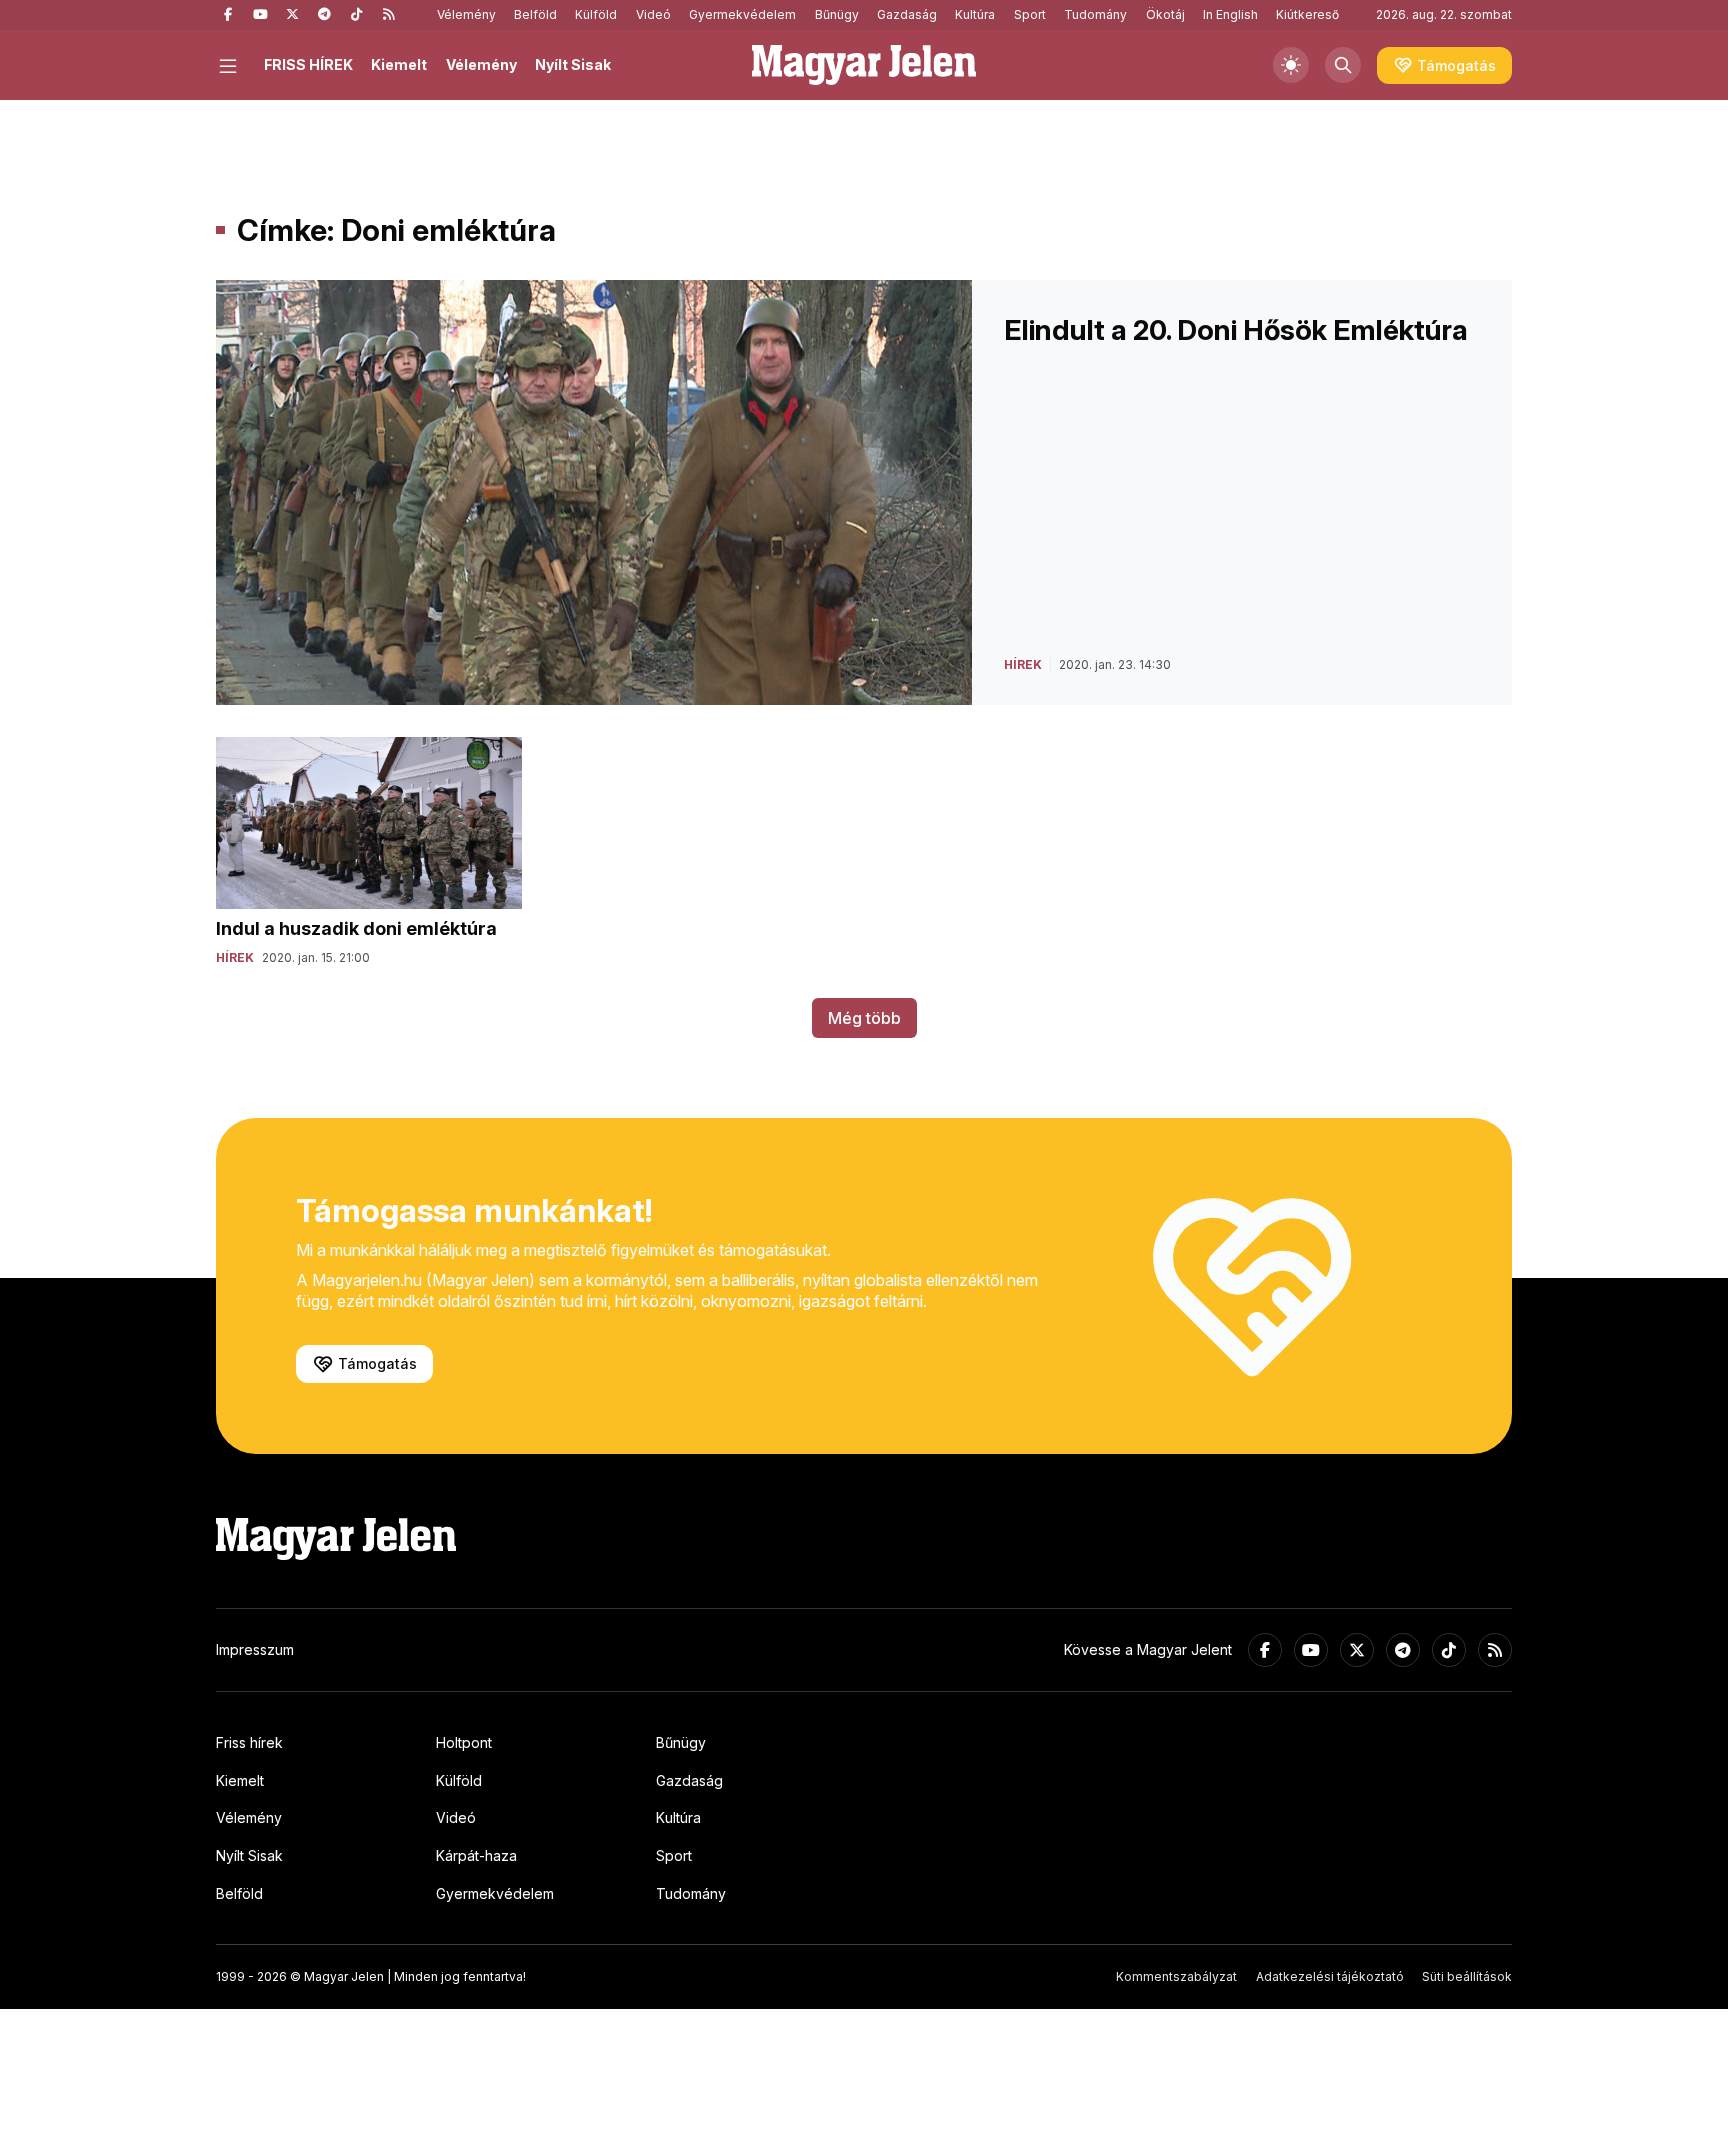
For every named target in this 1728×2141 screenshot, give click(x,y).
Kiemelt (399, 64)
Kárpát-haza (476, 1855)
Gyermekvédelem (742, 14)
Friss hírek (249, 1742)
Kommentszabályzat (1176, 1976)
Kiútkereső (1307, 14)
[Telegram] (324, 15)
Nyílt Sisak (573, 64)
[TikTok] (356, 15)
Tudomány (1095, 14)
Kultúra (975, 14)
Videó (653, 14)
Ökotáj (1165, 14)
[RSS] (388, 15)
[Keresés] (1343, 65)
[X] (292, 15)
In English (1230, 14)
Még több (864, 1018)
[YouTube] (260, 15)
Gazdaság (907, 14)
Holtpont (464, 1742)
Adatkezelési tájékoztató (1330, 1976)
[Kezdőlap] (864, 65)
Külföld (596, 14)
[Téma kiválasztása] (1291, 65)
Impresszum (255, 1649)
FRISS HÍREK (308, 64)
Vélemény (466, 14)
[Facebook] (228, 15)
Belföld (535, 14)
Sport (1030, 14)
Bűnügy (837, 14)
